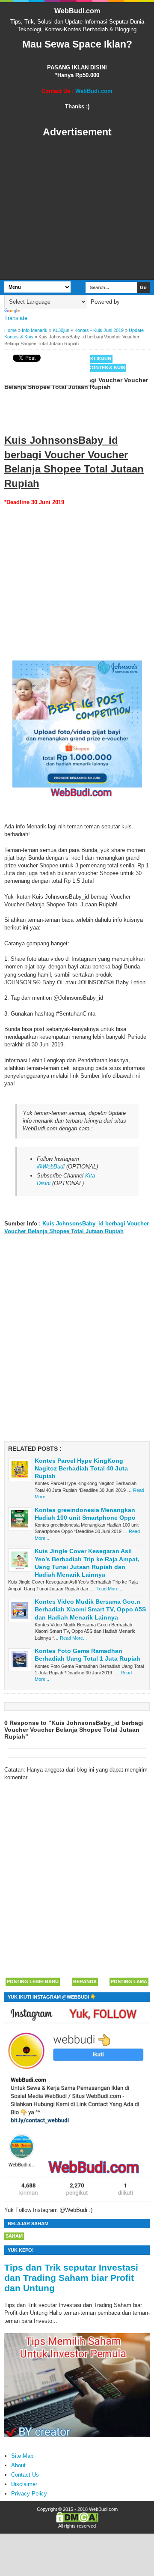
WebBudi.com (77, 11)
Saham (14, 2236)
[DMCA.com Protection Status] (77, 2521)
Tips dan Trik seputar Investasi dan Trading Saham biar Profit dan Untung (71, 2278)
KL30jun (101, 359)
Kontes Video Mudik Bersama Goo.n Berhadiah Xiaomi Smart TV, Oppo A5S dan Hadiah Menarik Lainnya (90, 1609)
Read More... (109, 1589)
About (18, 2465)
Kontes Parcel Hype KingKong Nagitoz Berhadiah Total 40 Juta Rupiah (81, 1468)
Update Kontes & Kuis (96, 368)
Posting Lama (129, 1981)
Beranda (85, 1981)
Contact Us (25, 2475)
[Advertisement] (77, 209)
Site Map (22, 2456)
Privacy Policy (29, 2494)
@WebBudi (51, 1167)
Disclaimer (24, 2484)
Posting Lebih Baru (33, 1981)
